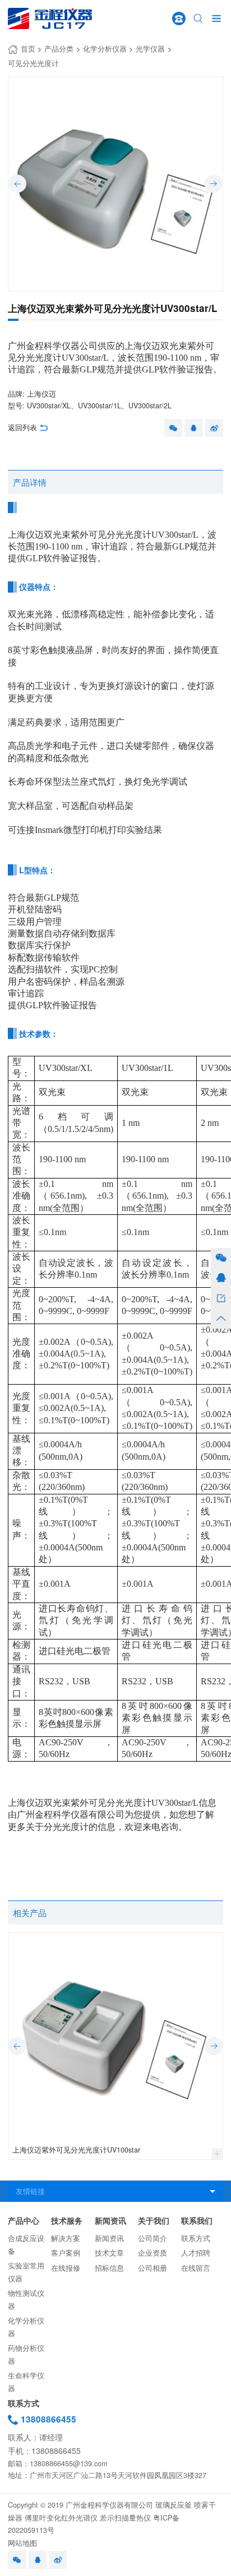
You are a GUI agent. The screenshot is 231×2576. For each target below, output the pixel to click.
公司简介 (153, 2238)
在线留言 (196, 2268)
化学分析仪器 (105, 49)
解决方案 (66, 2238)
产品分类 (59, 49)
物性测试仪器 (26, 2300)
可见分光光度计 (33, 63)
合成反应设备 (26, 2245)
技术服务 (67, 2221)
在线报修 (66, 2268)
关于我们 (154, 2221)
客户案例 (66, 2253)
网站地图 (22, 2543)
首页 (28, 49)
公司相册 (153, 2268)
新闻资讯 (110, 2221)
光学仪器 (150, 49)
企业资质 (153, 2253)
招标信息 (109, 2268)
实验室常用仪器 (26, 2272)
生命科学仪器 (26, 2382)
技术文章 (109, 2253)
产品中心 (24, 2221)
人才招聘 (196, 2253)
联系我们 (197, 2221)
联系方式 (196, 2238)
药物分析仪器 (26, 2354)
